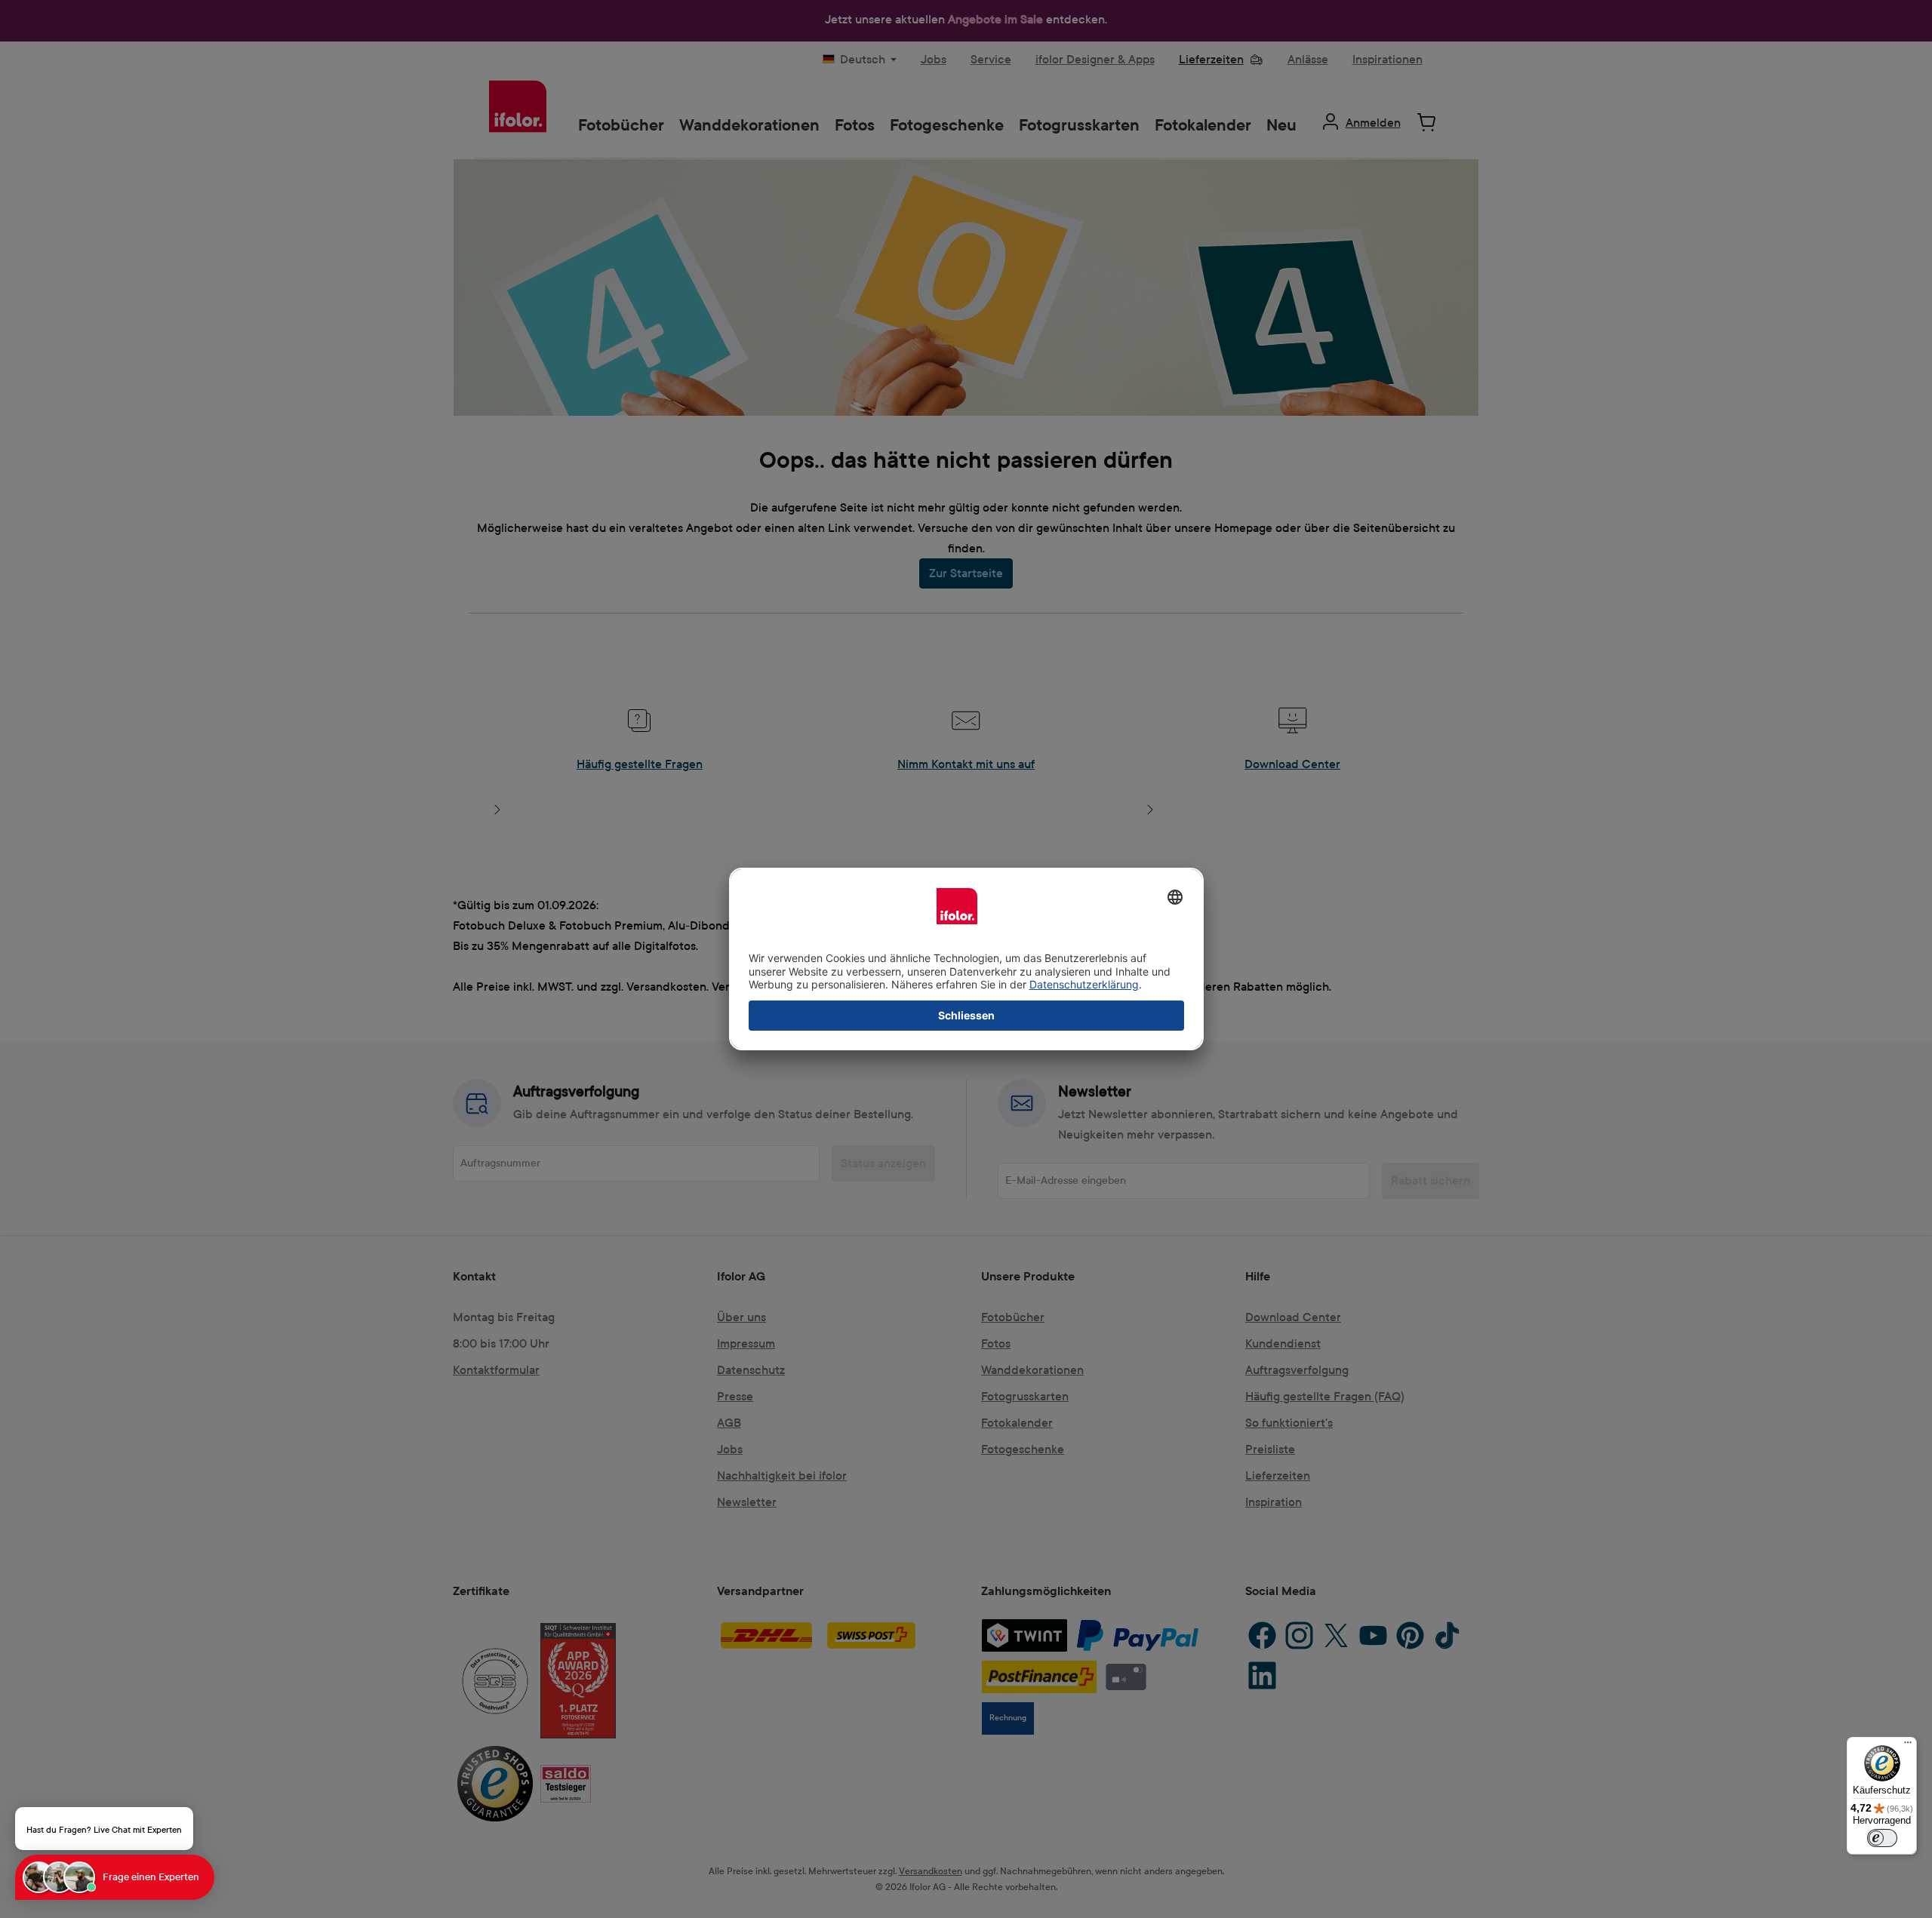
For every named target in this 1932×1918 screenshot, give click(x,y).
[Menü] (1908, 1746)
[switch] (1882, 1838)
